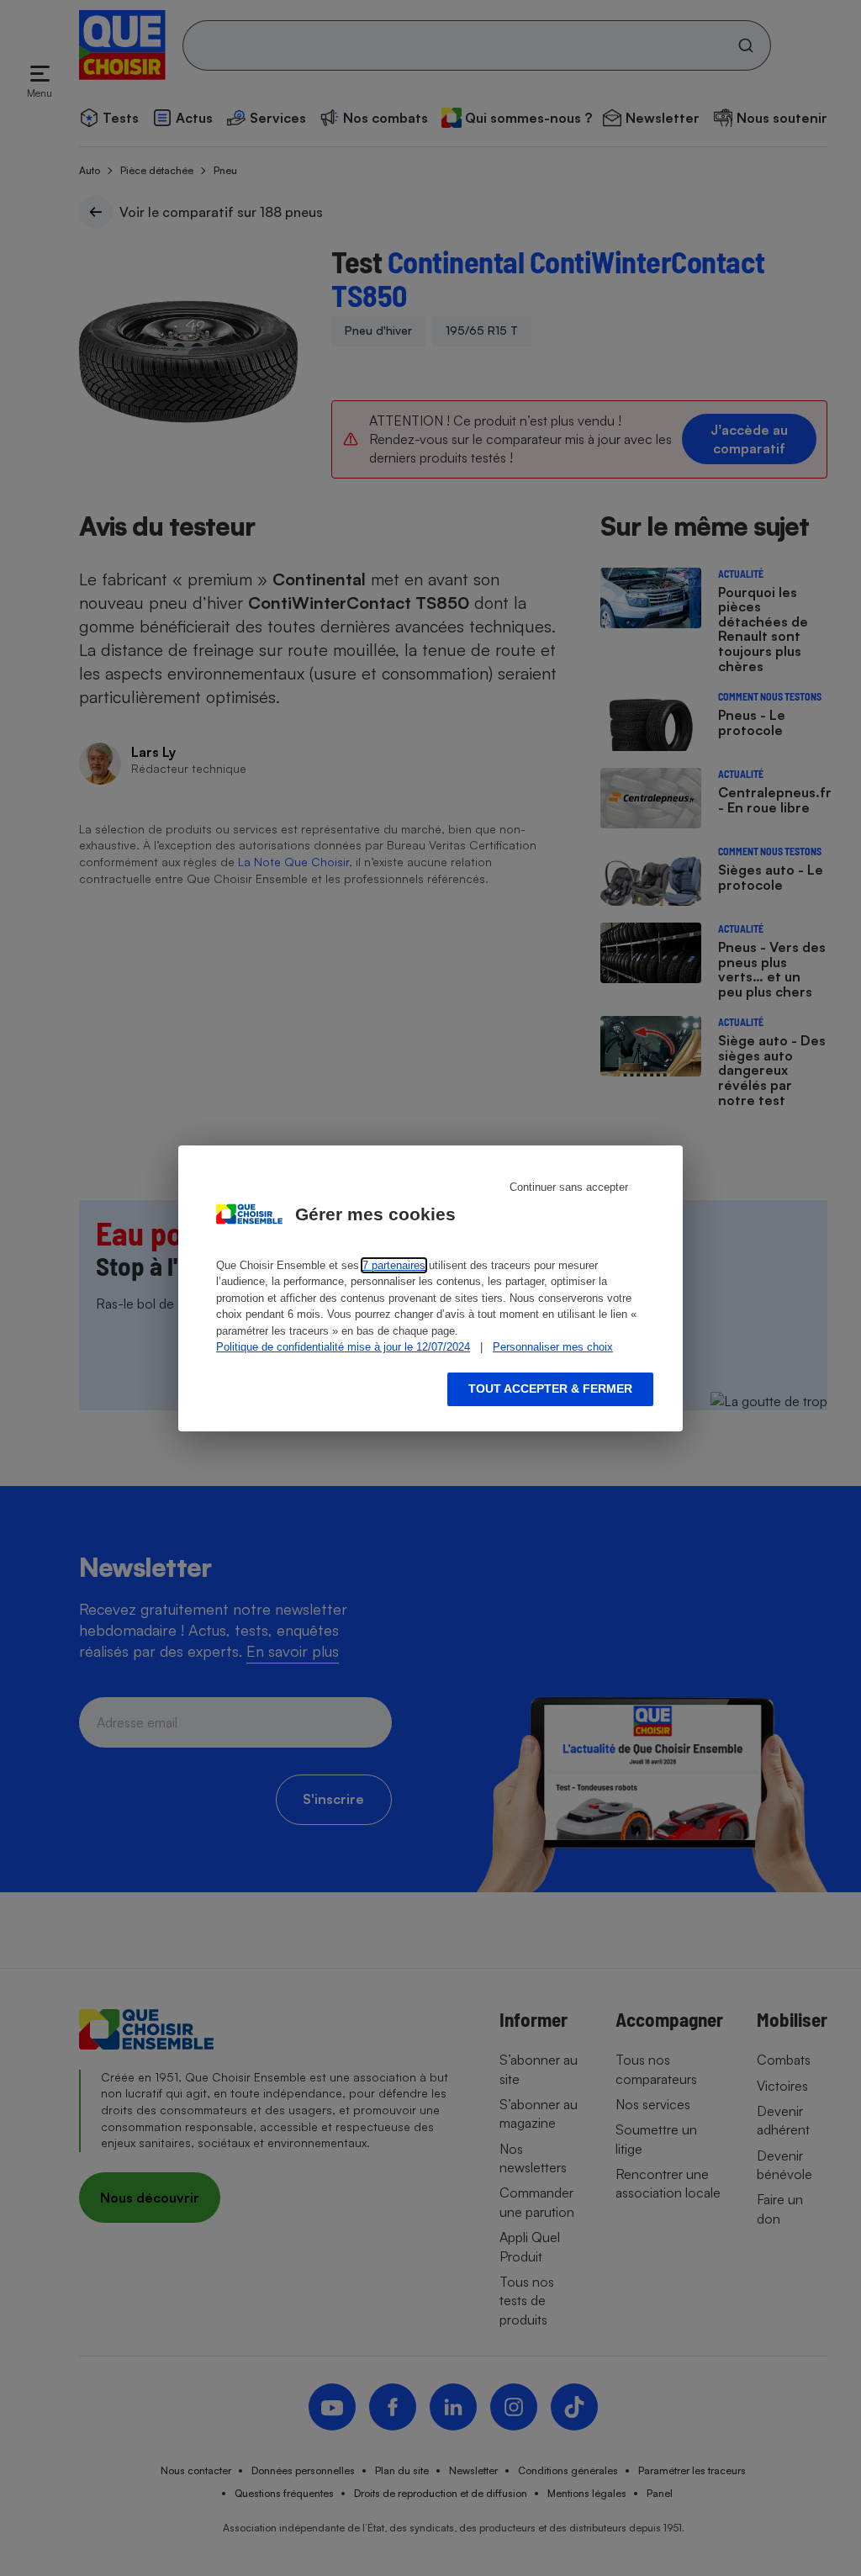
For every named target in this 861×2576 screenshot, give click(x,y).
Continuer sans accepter (569, 1187)
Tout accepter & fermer (550, 1389)
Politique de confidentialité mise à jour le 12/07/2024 (343, 1347)
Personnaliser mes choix (553, 1347)
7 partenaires (394, 1265)
